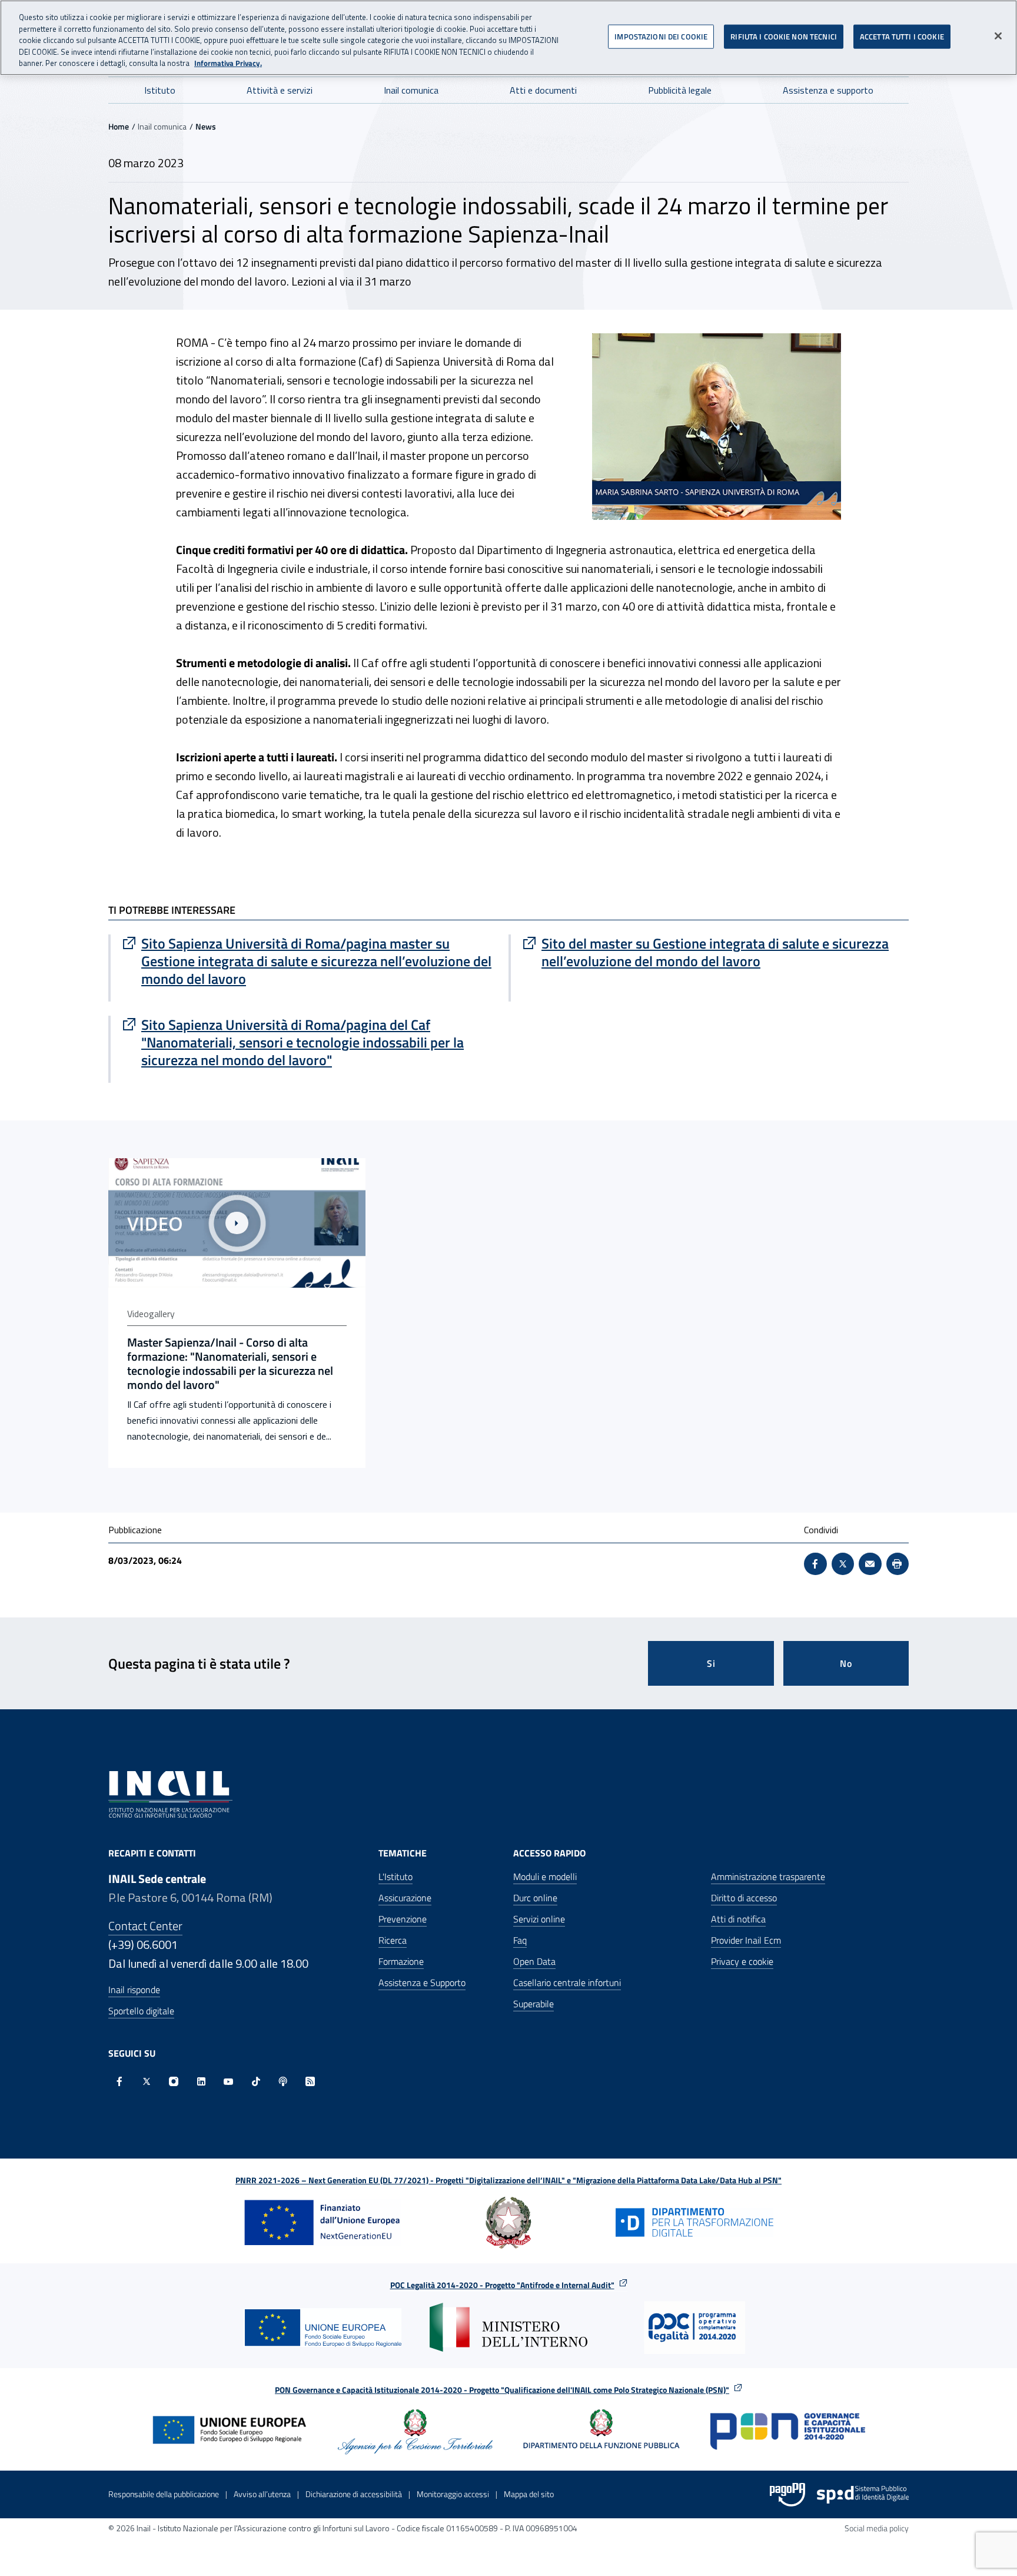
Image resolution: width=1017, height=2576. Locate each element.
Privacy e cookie (742, 1961)
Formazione (401, 1961)
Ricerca (393, 1940)
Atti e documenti (543, 90)
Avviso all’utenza (262, 2494)
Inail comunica (411, 90)
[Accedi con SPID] (863, 2495)
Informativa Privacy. (228, 63)
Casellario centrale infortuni (567, 1982)
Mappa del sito (529, 2494)
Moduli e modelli (545, 1877)
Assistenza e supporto (828, 90)
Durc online (535, 1898)
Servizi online (539, 1919)
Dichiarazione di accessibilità (354, 2494)
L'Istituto (395, 1877)
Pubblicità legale (680, 90)
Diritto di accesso (744, 1898)
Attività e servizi (280, 90)
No (846, 1663)
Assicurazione (405, 1898)
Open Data (534, 1961)
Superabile (534, 2004)
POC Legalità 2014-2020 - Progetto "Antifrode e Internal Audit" (502, 2285)
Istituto (160, 90)
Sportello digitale (141, 2011)
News (206, 126)
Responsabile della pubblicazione (164, 2494)
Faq (520, 1940)
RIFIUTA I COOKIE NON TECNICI (784, 36)
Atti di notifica (738, 1919)
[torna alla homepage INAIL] (170, 1793)
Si (711, 1663)
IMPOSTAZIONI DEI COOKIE (661, 36)
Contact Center (145, 1926)
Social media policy (877, 2528)
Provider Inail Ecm (746, 1940)
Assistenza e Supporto (422, 1982)
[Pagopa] (787, 2495)
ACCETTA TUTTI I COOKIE (902, 36)
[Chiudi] (998, 36)
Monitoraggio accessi (453, 2494)
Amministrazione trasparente (768, 1877)
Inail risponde (134, 1990)
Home (119, 126)
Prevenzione (403, 1919)
